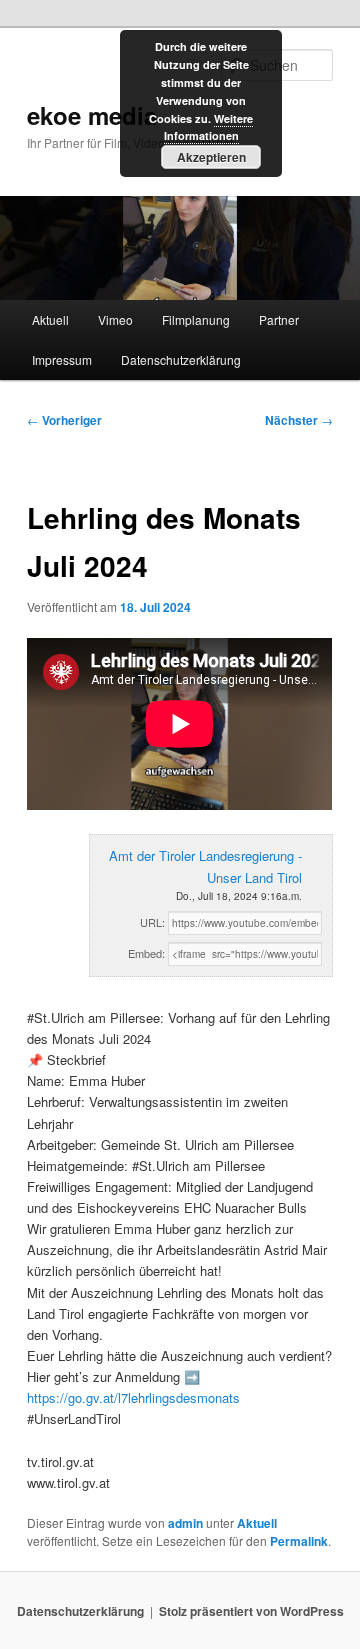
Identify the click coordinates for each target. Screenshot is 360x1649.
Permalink (299, 1541)
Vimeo (115, 319)
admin (185, 1523)
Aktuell (50, 319)
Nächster (299, 420)
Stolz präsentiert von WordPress (251, 1611)
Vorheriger (64, 420)
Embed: (146, 953)
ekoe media (92, 115)
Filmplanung (196, 319)
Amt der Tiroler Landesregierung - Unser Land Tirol (205, 866)
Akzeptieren (211, 157)
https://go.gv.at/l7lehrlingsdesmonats (133, 1397)
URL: (152, 922)
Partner (279, 319)
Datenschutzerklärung (181, 359)
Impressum (62, 359)
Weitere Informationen (209, 127)
